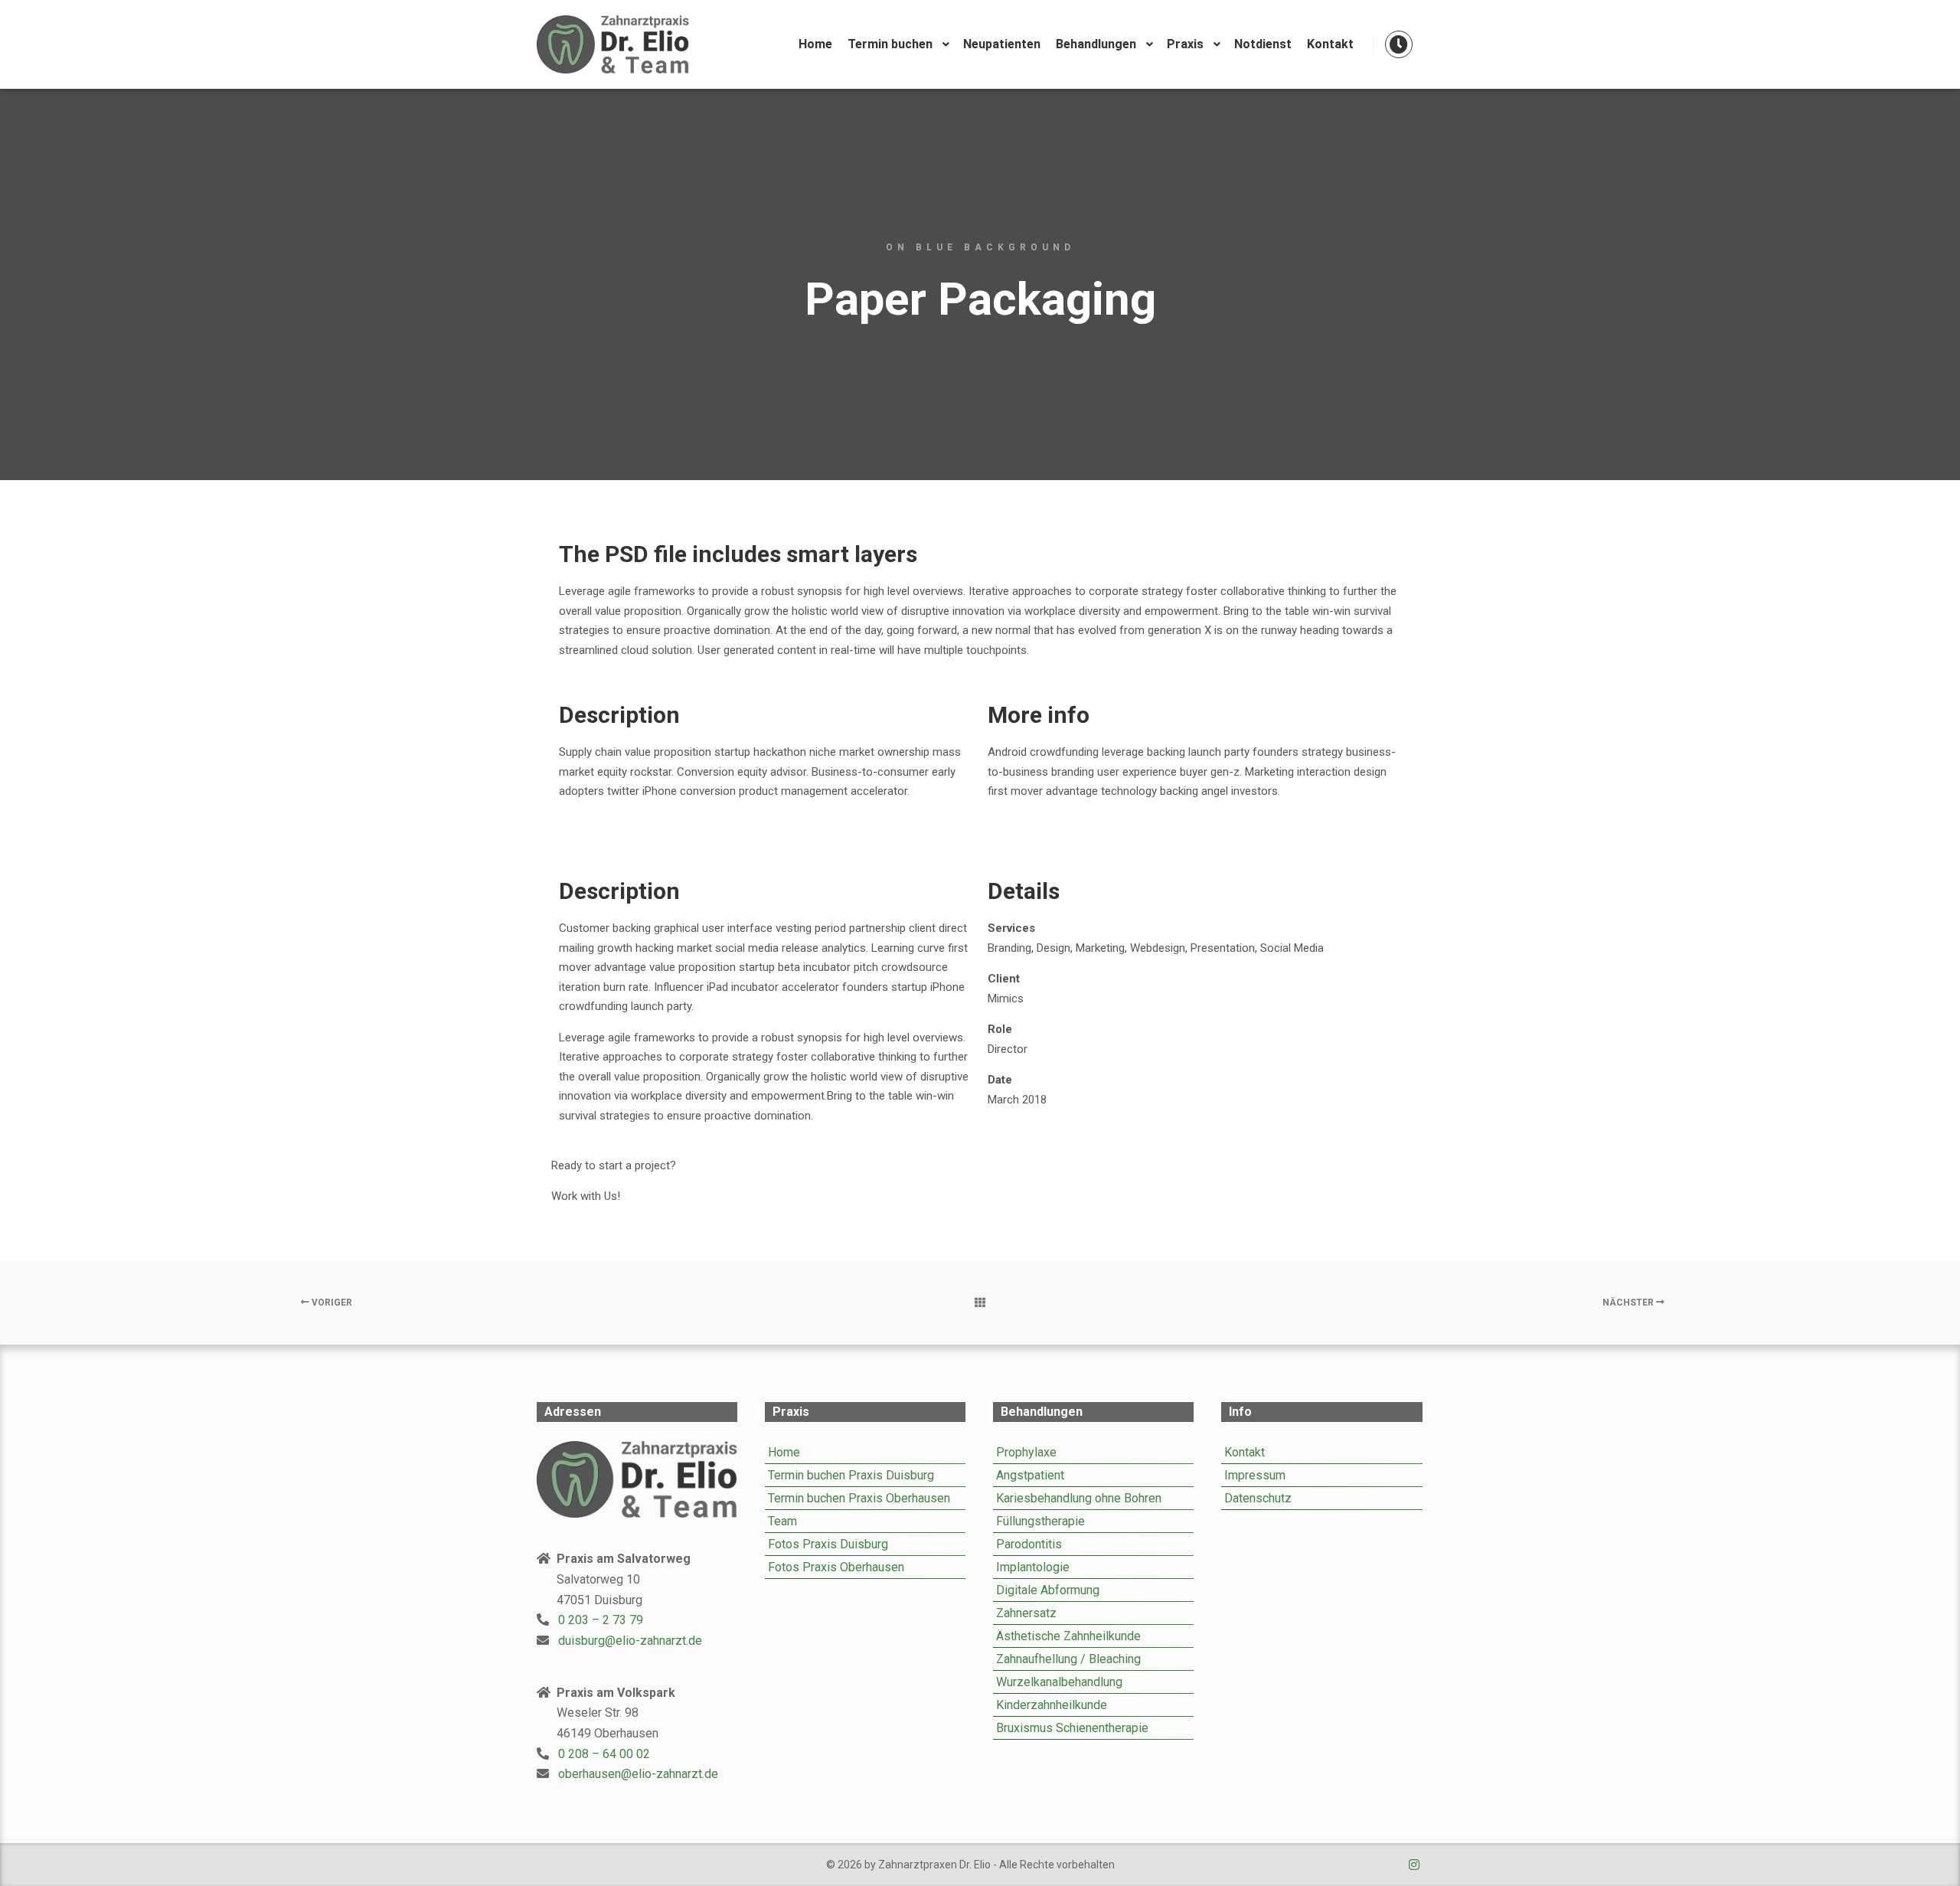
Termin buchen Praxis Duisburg (851, 1475)
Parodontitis (1029, 1544)
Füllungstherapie (1040, 1521)
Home (784, 1452)
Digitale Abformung (1048, 1590)
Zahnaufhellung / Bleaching (1068, 1659)
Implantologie (1033, 1567)
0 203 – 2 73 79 (601, 1620)
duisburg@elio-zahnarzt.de (630, 1641)
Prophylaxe (1026, 1452)
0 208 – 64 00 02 (604, 1754)
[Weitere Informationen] (1399, 44)
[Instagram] (1414, 1865)
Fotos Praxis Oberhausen (836, 1567)
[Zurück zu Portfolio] (980, 1303)
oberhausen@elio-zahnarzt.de (638, 1774)
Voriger (331, 1303)
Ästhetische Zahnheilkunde (1068, 1636)
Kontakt (1245, 1452)
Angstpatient (1030, 1475)
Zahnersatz (1026, 1613)
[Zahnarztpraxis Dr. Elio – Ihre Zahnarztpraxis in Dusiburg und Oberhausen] (612, 44)
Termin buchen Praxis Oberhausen (859, 1498)
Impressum (1255, 1475)
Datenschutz (1258, 1498)
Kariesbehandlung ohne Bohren (1079, 1498)
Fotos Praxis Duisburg (828, 1544)
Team (782, 1521)
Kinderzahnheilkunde (1052, 1705)
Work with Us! (586, 1196)
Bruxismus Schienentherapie (1072, 1728)
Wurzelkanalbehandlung (1059, 1682)
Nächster (1629, 1303)
